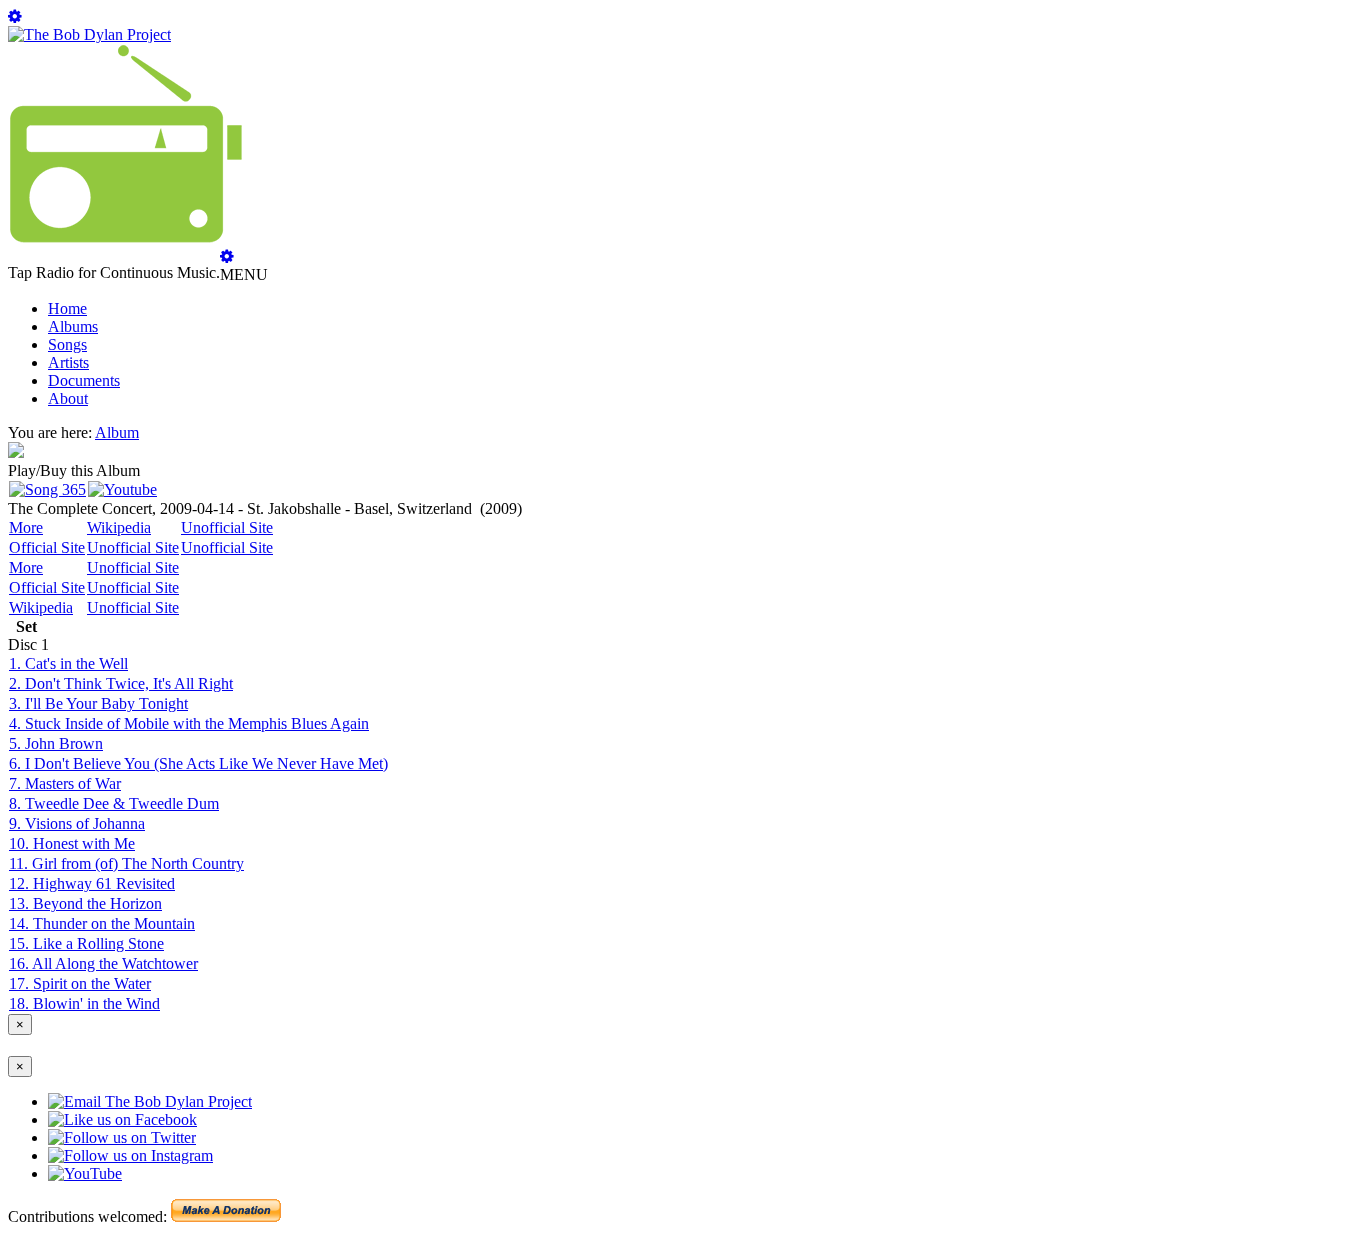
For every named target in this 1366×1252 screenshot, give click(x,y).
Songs (67, 344)
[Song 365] (47, 489)
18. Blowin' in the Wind (84, 1003)
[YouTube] (122, 489)
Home (67, 308)
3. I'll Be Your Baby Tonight (98, 703)
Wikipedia (119, 527)
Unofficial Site (227, 527)
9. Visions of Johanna (77, 823)
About (68, 398)
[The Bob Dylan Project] (89, 34)
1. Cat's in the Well (68, 663)
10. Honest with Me (72, 843)
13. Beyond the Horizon (85, 903)
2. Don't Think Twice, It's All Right (121, 683)
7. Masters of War (65, 783)
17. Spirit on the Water (80, 983)
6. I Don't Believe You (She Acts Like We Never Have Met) (198, 763)
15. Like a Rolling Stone (86, 943)
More (26, 527)
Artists (68, 362)
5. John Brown (56, 743)
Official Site (47, 547)
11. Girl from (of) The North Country (126, 863)
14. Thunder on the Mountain (102, 923)
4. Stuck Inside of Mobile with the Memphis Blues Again (189, 723)
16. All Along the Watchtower (103, 963)
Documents (84, 380)
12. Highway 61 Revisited (92, 883)
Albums (73, 326)
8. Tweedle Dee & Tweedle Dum (114, 803)
